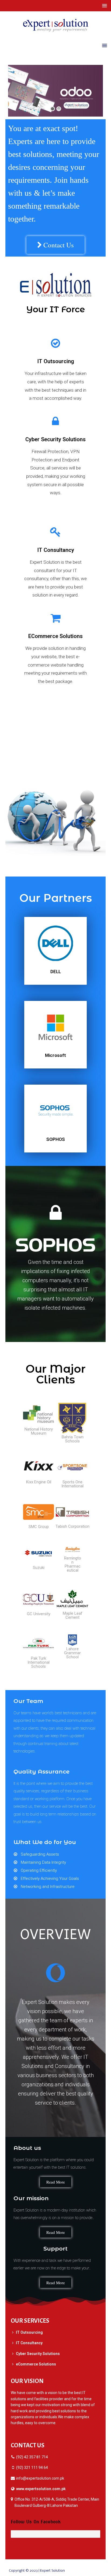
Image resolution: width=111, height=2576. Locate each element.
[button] (55, 245)
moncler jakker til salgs (84, 2571)
